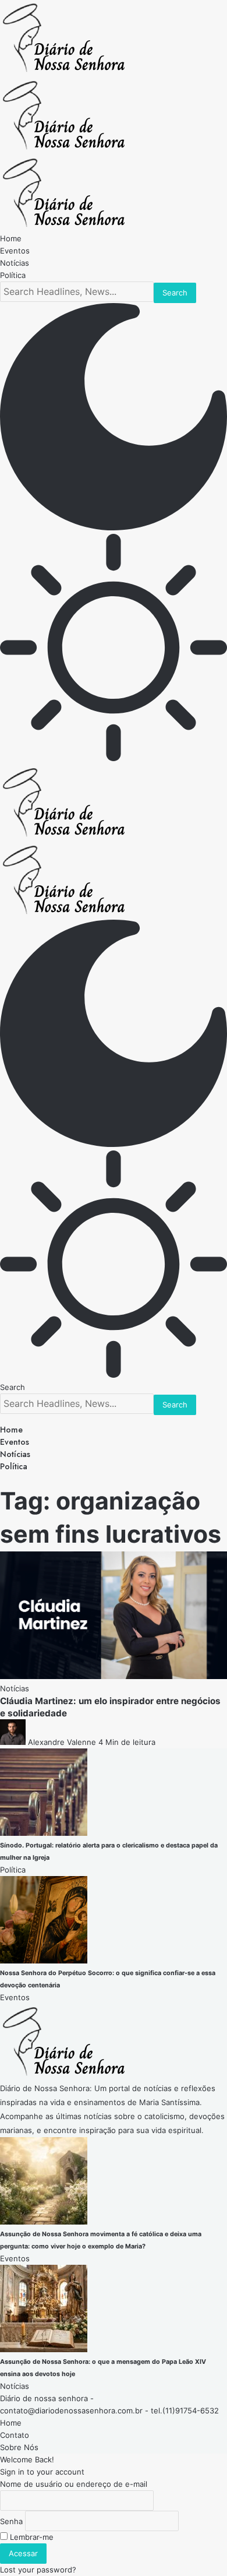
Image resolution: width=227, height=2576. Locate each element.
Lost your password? (38, 2570)
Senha (11, 2521)
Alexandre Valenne (62, 1742)
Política (13, 1870)
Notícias (15, 1688)
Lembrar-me (31, 2537)
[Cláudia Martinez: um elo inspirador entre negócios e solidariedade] (114, 1676)
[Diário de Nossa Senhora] (64, 149)
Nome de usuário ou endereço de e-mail (74, 2484)
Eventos (15, 1997)
